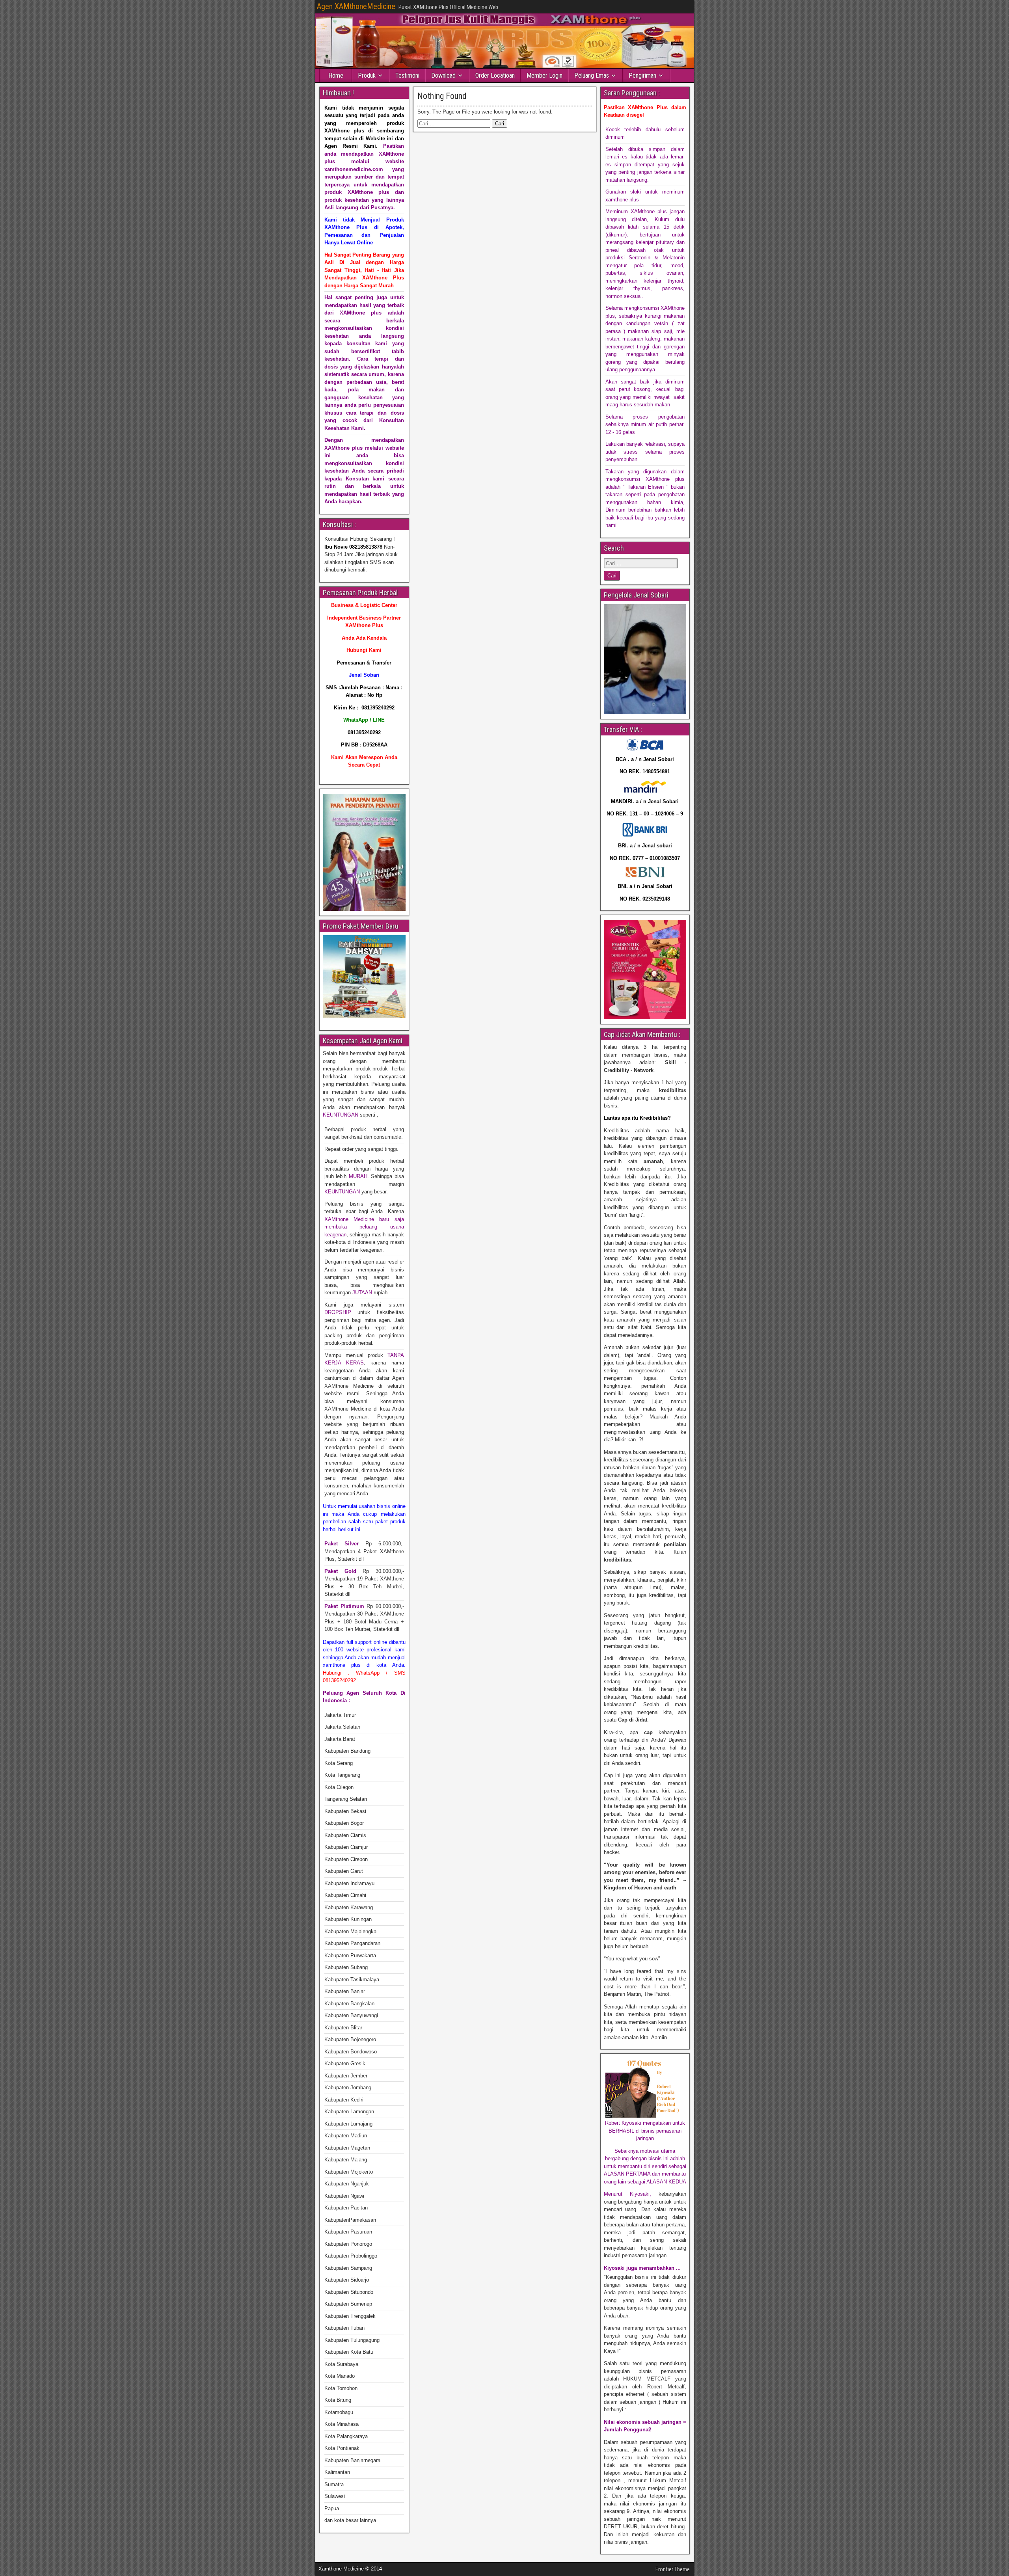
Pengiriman (642, 75)
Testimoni (407, 75)
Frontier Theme (673, 2569)
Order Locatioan (495, 75)
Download (443, 75)
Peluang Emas (592, 75)
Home (336, 75)
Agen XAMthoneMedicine (356, 6)
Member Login (545, 75)
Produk (367, 75)
